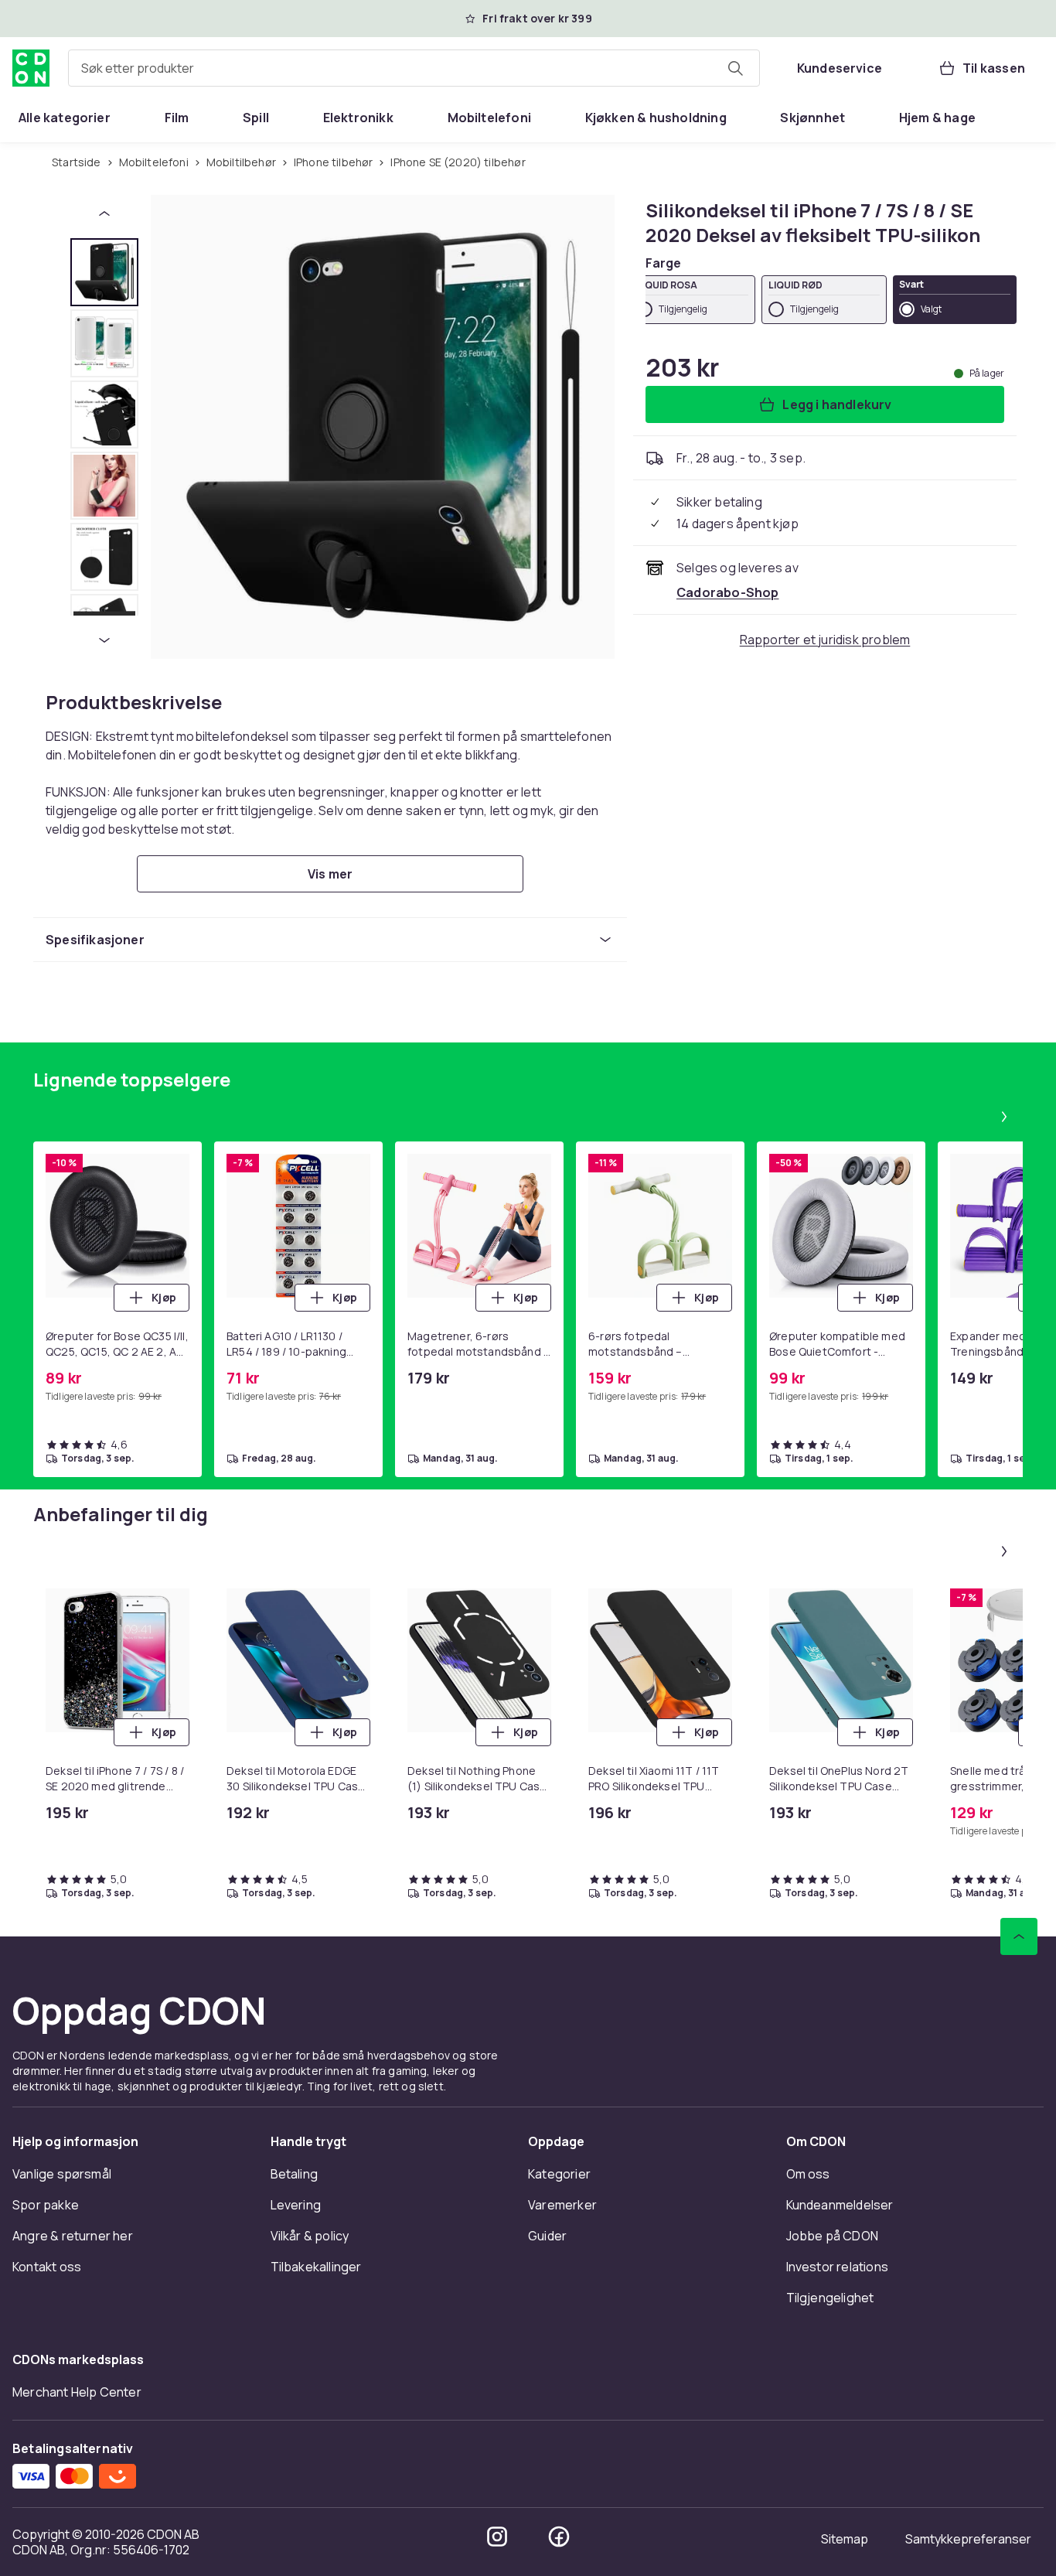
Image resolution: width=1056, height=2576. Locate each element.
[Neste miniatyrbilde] (104, 640)
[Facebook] (559, 2537)
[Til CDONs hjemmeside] (31, 68)
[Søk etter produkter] (735, 68)
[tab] (104, 272)
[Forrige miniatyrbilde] (104, 213)
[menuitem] (65, 118)
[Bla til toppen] (1019, 1936)
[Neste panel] (1004, 1117)
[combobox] (414, 68)
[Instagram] (497, 2537)
